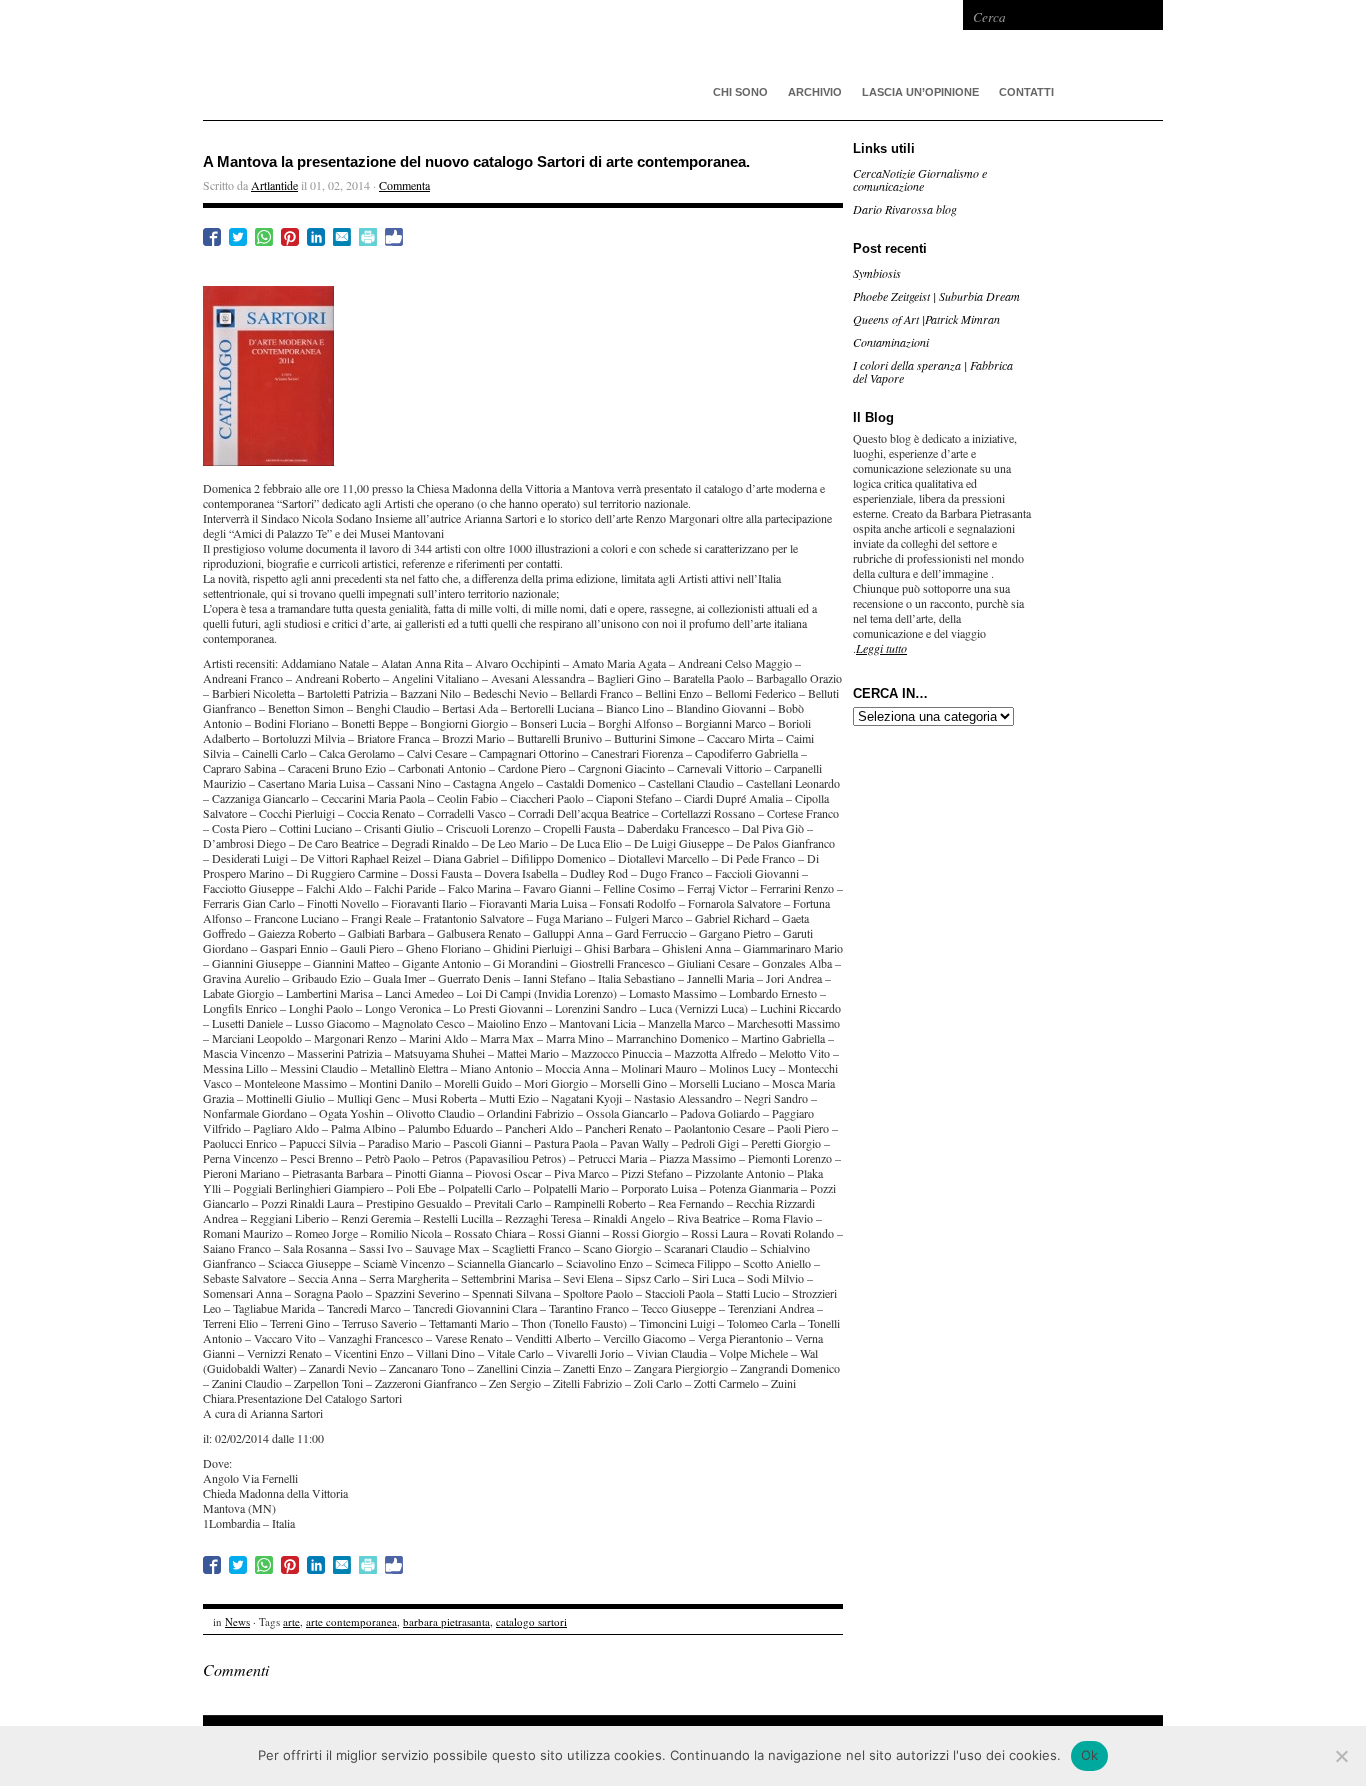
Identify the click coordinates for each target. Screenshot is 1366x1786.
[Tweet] (238, 237)
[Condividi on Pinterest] (290, 237)
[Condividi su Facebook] (212, 237)
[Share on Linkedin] (316, 237)
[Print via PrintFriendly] (368, 237)
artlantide (503, 60)
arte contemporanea (351, 1621)
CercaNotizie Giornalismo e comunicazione (920, 179)
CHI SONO (740, 92)
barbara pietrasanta (446, 1621)
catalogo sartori (531, 1621)
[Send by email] (342, 237)
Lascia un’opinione (920, 92)
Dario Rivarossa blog (905, 209)
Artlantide (274, 185)
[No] (1341, 1756)
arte (291, 1621)
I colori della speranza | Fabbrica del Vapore (933, 371)
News (237, 1621)
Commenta (404, 185)
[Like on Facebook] (394, 237)
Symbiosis (877, 273)
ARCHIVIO (815, 92)
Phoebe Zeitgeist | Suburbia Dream (936, 296)
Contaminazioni (891, 342)
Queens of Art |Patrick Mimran (926, 319)
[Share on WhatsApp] (264, 237)
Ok (1090, 1755)
